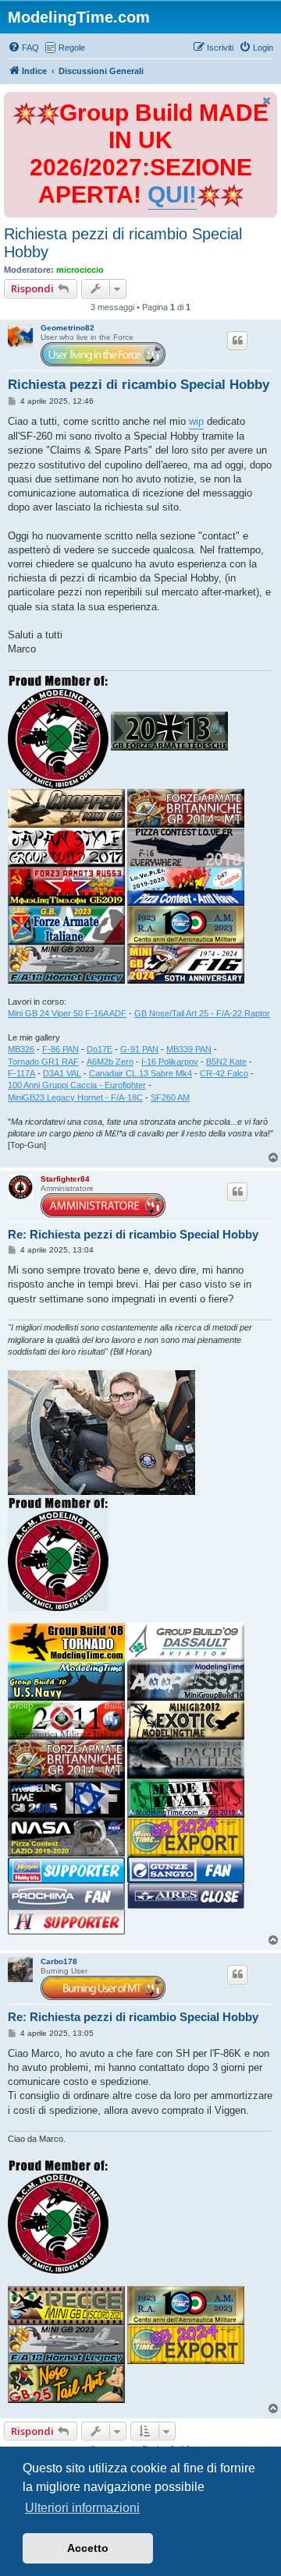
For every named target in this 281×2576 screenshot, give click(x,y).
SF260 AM (170, 1097)
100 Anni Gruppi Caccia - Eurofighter (77, 1085)
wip (196, 421)
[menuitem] (23, 48)
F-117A (21, 1073)
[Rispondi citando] (237, 341)
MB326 (21, 1049)
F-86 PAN (60, 1049)
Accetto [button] (88, 2548)
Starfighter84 (65, 1179)
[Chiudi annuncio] (267, 101)
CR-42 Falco (224, 1073)
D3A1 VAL (62, 1073)
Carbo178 (59, 1961)
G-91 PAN (139, 1049)
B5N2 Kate (226, 1062)
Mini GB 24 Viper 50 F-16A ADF (67, 1013)
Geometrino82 (68, 328)
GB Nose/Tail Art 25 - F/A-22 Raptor (202, 1013)
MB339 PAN (189, 1049)
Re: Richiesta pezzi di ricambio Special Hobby (133, 1234)
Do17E (100, 1049)
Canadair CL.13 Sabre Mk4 (140, 1073)
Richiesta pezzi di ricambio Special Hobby (123, 243)
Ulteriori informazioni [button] (82, 2508)
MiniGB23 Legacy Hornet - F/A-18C (75, 1097)
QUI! (172, 194)
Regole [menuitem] (72, 48)
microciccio (80, 270)
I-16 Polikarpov (170, 1062)
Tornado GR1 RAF (43, 1062)
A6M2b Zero (110, 1062)
